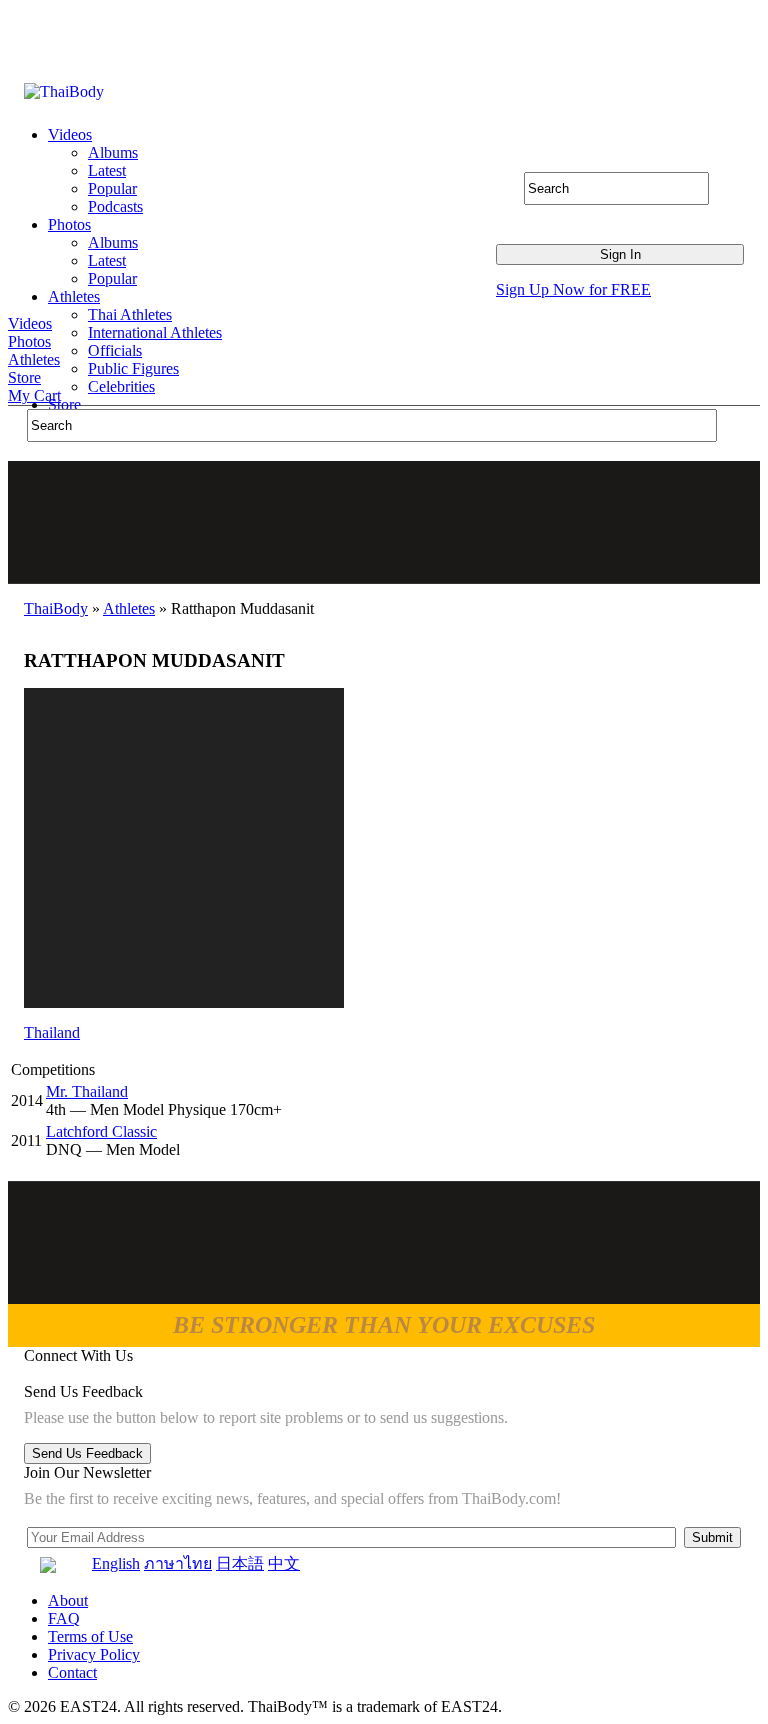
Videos (30, 323)
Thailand (52, 1032)
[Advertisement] (385, 522)
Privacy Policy (94, 1654)
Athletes (34, 359)
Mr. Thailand (87, 1091)
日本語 (240, 1563)
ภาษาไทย (178, 1563)
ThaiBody (56, 608)
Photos (29, 341)
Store (24, 377)
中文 (284, 1563)
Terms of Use (90, 1636)
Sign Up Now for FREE (573, 289)
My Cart (34, 395)
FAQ (64, 1618)
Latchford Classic (101, 1131)
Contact (72, 1672)
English (116, 1563)
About (68, 1600)
